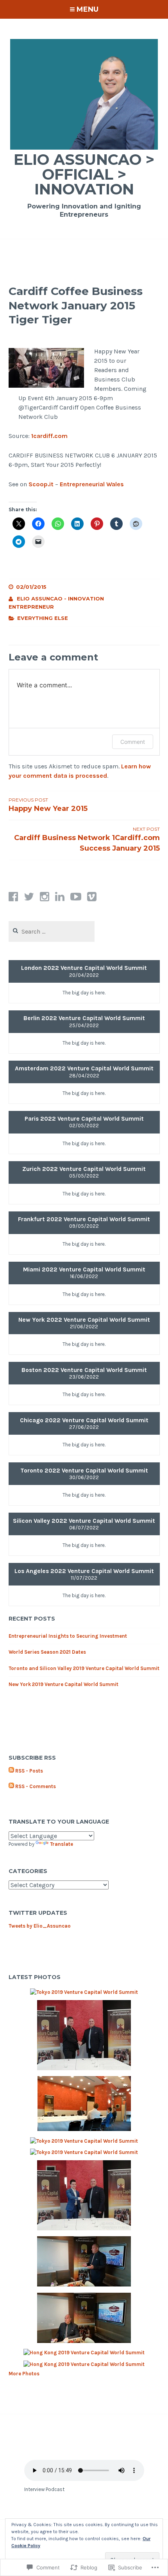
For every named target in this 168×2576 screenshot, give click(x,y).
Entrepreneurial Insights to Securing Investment (68, 1636)
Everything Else (43, 618)
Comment (133, 742)
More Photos (24, 2374)
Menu (88, 9)
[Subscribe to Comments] (11, 1787)
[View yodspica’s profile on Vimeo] (92, 897)
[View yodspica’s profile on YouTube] (76, 897)
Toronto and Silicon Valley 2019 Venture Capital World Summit (84, 1668)
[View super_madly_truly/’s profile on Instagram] (45, 897)
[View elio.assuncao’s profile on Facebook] (13, 897)
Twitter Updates (38, 1913)
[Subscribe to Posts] (11, 1771)
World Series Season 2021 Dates (47, 1652)
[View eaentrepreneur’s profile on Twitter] (29, 897)
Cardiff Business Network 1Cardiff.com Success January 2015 (87, 839)
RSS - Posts (29, 1771)
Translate (62, 1844)
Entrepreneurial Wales (92, 484)
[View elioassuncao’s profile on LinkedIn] (60, 897)
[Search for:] (52, 932)
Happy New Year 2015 (48, 805)
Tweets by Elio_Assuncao (40, 1926)
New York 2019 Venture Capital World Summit (63, 1684)
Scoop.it (41, 484)
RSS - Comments (36, 1786)
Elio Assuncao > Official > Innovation (84, 174)
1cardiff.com (49, 436)
